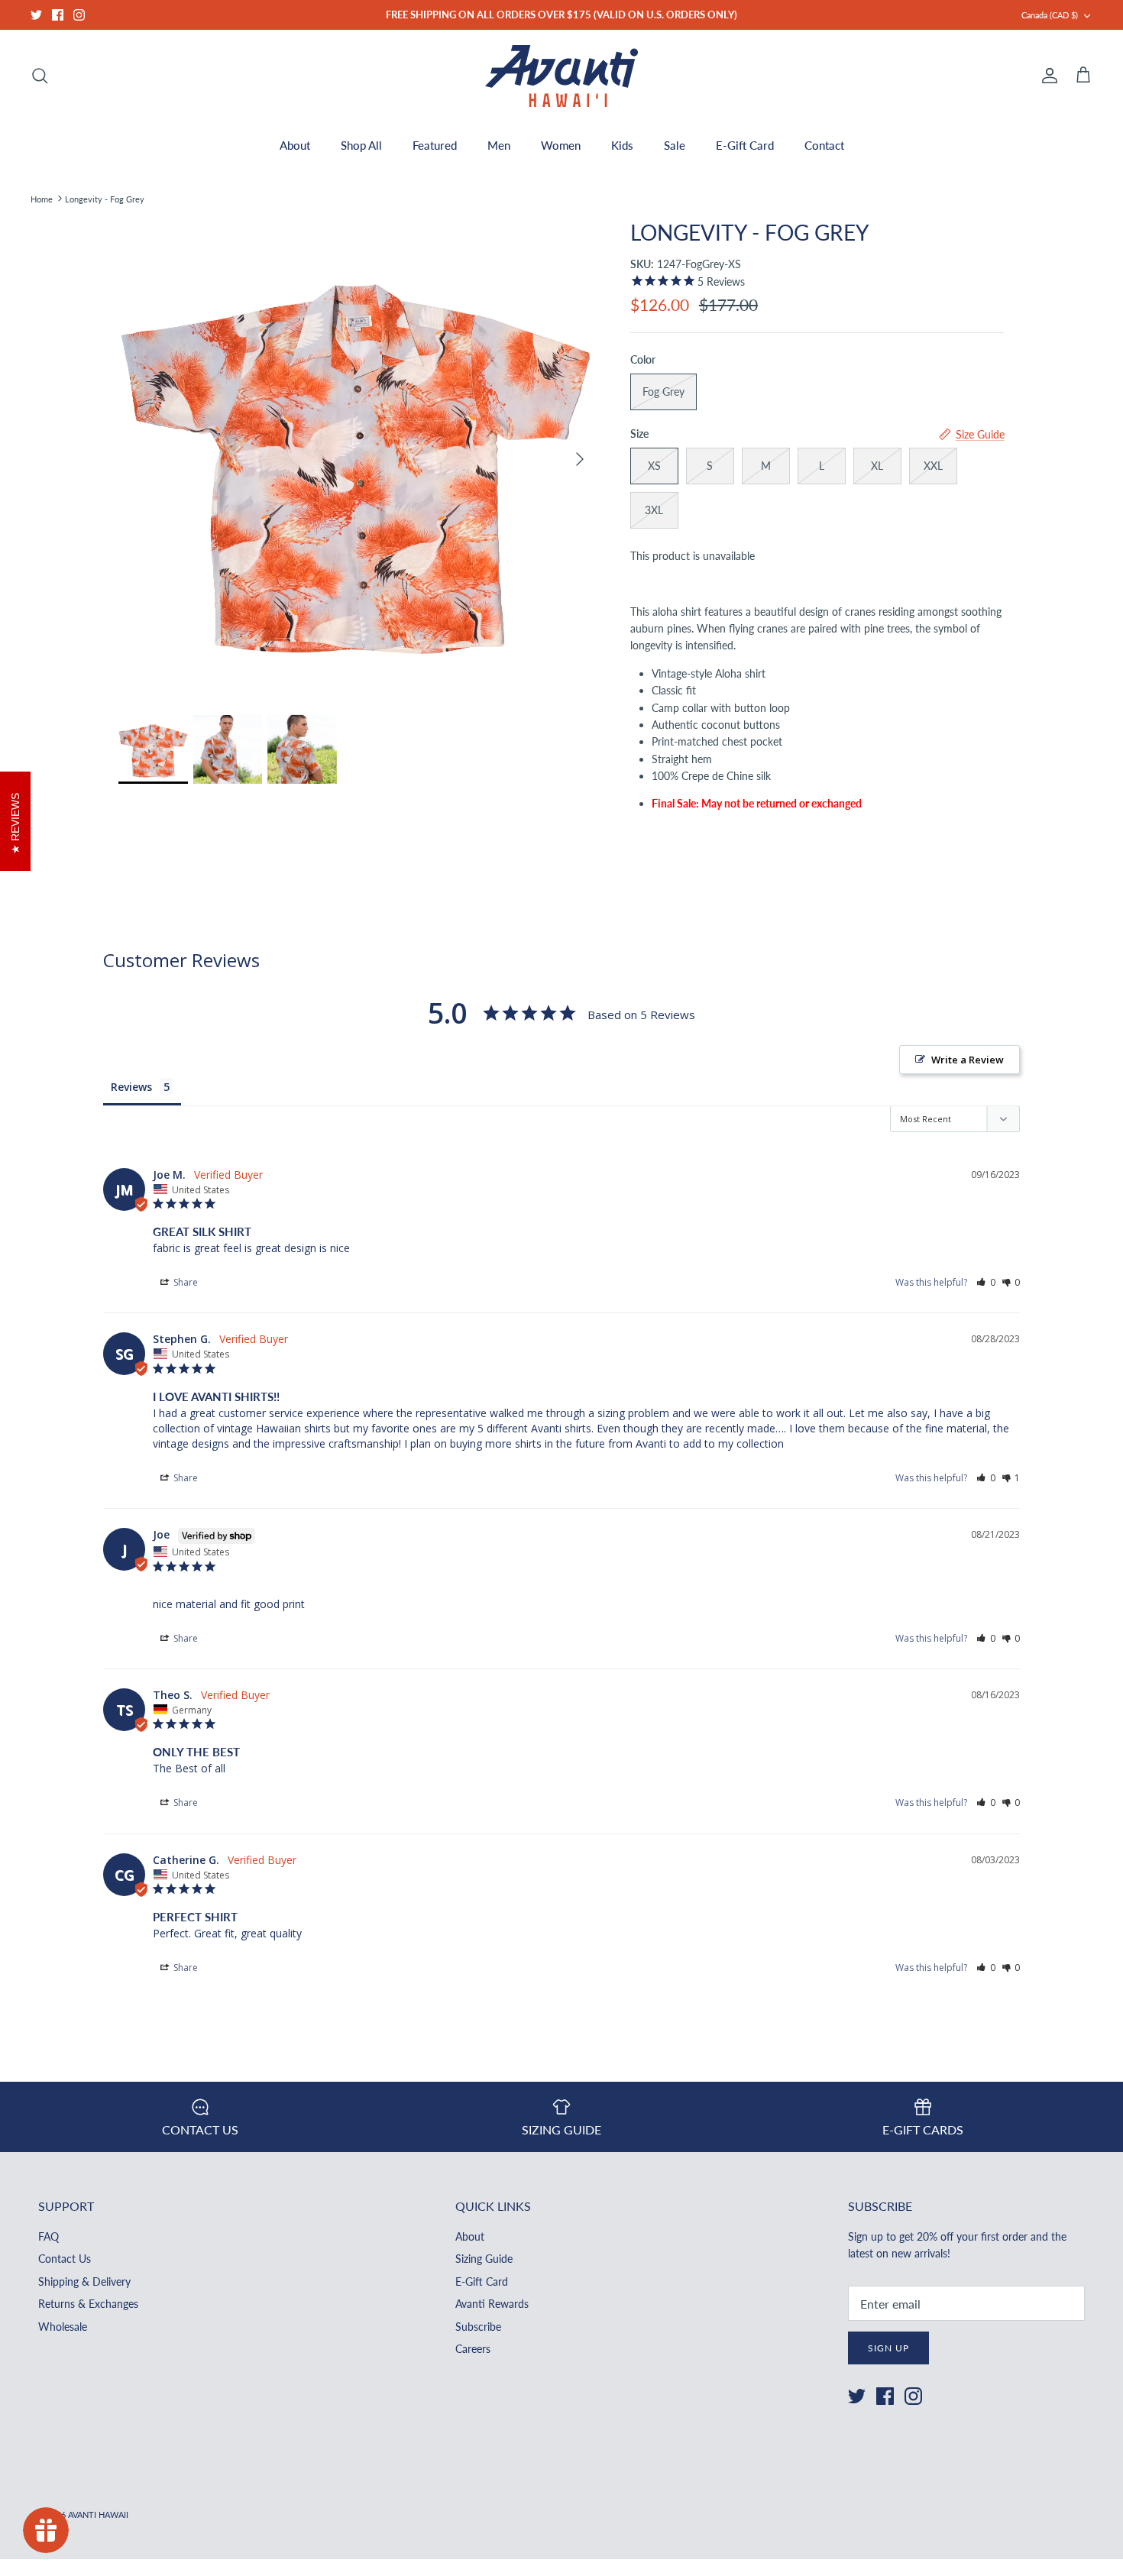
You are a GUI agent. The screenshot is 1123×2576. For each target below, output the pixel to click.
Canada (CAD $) (1050, 15)
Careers (473, 2349)
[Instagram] (79, 15)
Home (42, 198)
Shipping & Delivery (84, 2282)
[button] (986, 1282)
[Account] (1047, 76)
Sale (675, 145)
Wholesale (63, 2327)
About (295, 145)
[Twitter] (36, 15)
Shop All (361, 145)
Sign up (888, 2348)
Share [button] (184, 1282)
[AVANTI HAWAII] (561, 76)
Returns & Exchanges (88, 2304)
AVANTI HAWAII (98, 2515)
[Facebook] (58, 15)
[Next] (580, 459)
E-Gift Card (745, 145)
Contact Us (65, 2259)
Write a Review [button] (968, 1060)
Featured (435, 145)
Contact (824, 145)
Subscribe (478, 2327)
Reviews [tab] (131, 1087)
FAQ (49, 2236)
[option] (358, 459)
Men (499, 145)
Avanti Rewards (492, 2304)
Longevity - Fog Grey (105, 198)
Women (561, 145)
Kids (622, 145)
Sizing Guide (484, 2259)
